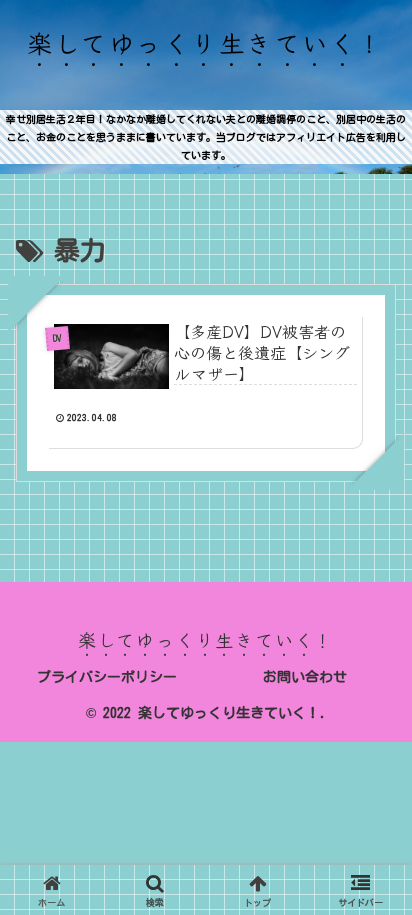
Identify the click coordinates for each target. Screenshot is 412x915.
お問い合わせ (305, 677)
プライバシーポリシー (107, 677)
